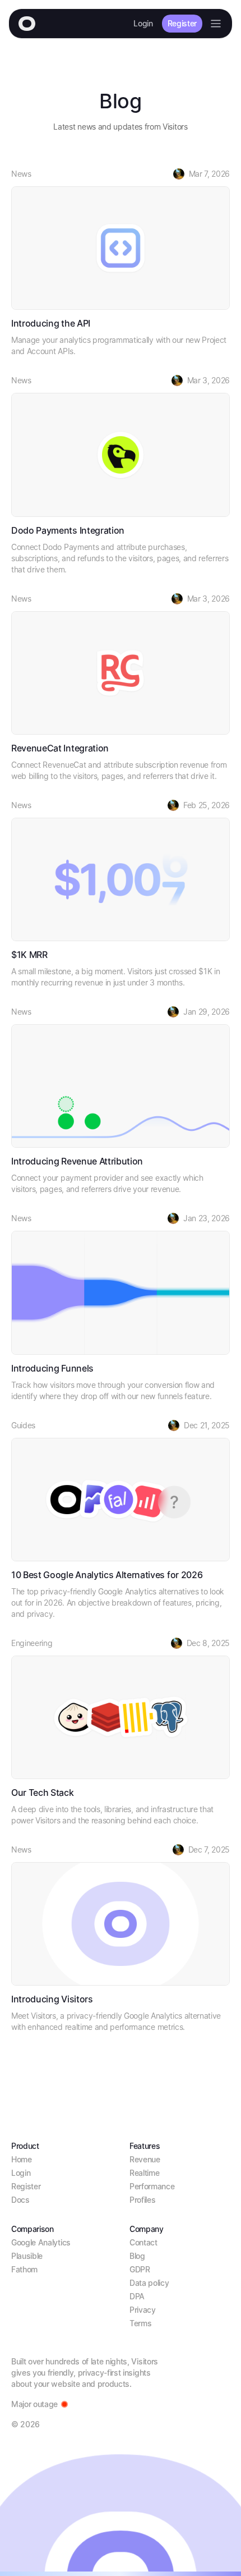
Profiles (142, 2200)
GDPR (140, 2269)
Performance (152, 2186)
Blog (137, 2256)
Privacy (143, 2310)
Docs (20, 2200)
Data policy (149, 2283)
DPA (137, 2296)
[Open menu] (216, 24)
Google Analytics (41, 2242)
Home (22, 2159)
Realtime (144, 2173)
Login (143, 23)
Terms (140, 2323)
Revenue (145, 2159)
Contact (143, 2242)
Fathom (24, 2269)
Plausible (27, 2256)
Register (182, 23)
